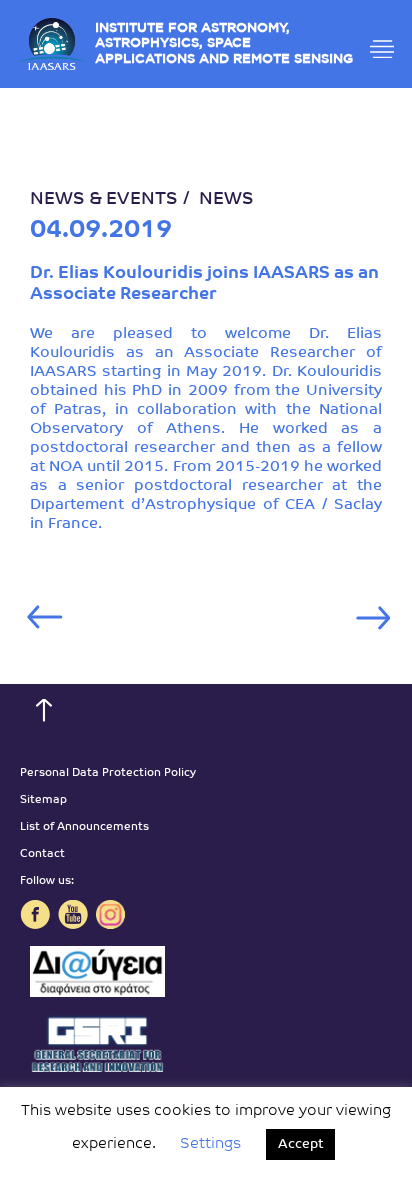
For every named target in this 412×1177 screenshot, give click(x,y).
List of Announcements (84, 827)
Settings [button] (210, 1144)
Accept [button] (300, 1144)
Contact (42, 854)
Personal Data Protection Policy (108, 773)
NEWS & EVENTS (104, 200)
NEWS (226, 200)
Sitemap (43, 800)
